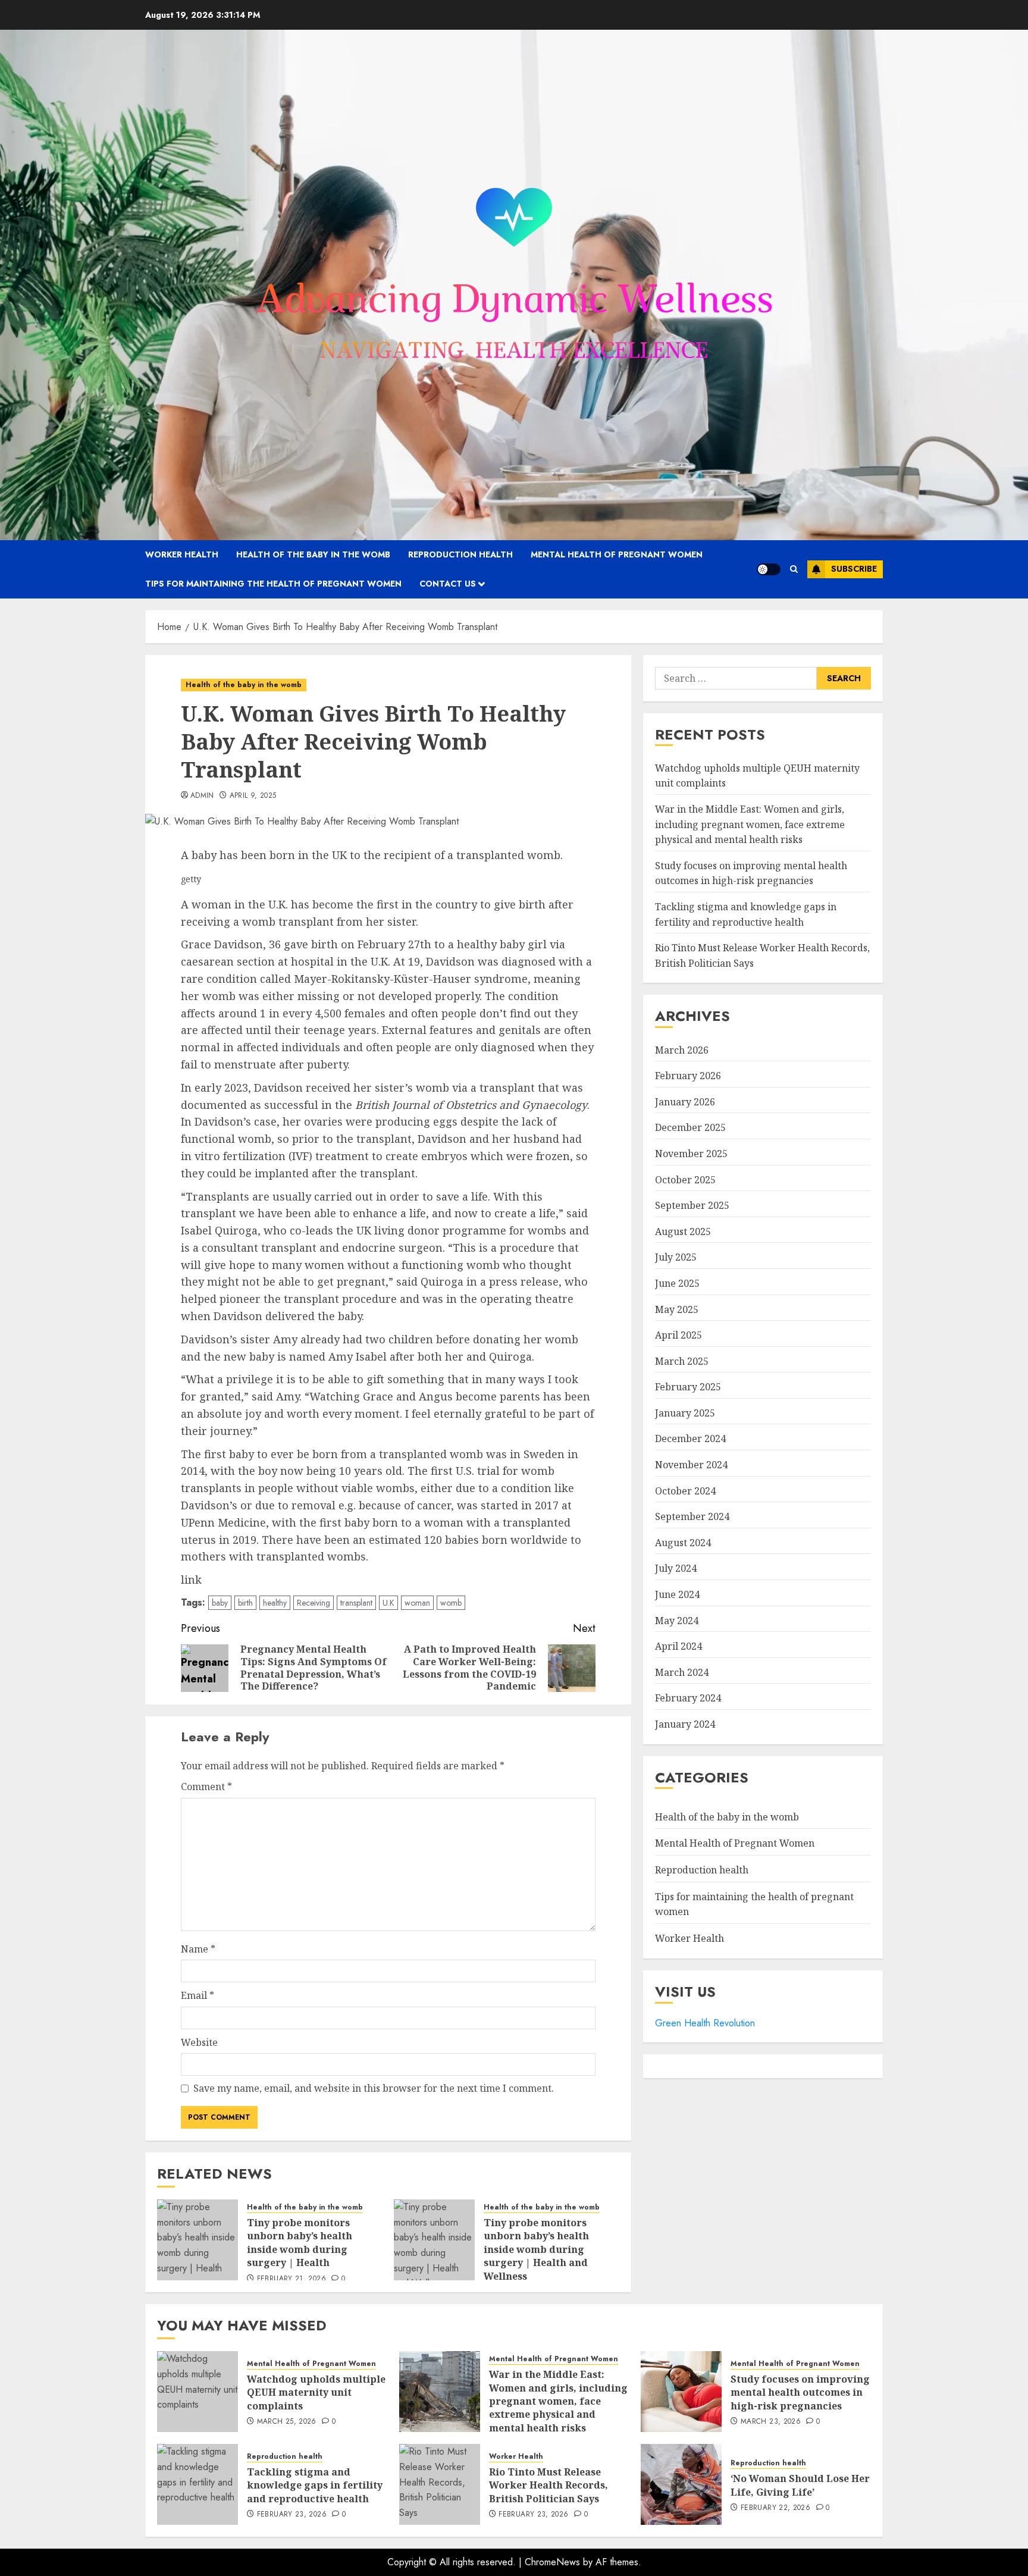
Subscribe (854, 569)
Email (198, 1995)
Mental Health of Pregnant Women (617, 554)
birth (245, 1603)
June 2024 (677, 1595)
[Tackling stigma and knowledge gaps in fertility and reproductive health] (198, 2484)
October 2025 (685, 1180)
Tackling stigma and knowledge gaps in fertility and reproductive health (315, 2485)
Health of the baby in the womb (313, 554)
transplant (356, 1603)
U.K (388, 1603)
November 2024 (691, 1465)
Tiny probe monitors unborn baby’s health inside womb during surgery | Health (300, 2243)
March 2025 (682, 1361)
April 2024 (678, 1647)
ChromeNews (552, 2562)
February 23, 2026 (292, 2515)
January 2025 (685, 1413)
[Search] (794, 569)
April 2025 (678, 1336)
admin (202, 796)
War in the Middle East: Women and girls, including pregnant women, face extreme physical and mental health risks (750, 825)
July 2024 (676, 1569)
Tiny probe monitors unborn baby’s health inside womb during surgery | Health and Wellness (536, 2249)
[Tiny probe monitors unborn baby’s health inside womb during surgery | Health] (198, 2240)
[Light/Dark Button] (769, 569)
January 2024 (685, 1725)
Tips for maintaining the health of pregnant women (273, 584)
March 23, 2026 (771, 2422)
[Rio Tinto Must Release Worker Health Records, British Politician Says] (440, 2484)
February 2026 (688, 1076)
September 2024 (692, 1517)
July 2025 (676, 1258)
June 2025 (677, 1283)
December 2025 (690, 1128)
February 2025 (688, 1387)
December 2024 (690, 1439)
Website (199, 2042)
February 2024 (688, 1698)
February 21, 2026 (292, 2279)
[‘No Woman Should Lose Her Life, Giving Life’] (681, 2484)
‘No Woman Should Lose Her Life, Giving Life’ (800, 2485)
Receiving (314, 1603)
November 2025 (691, 1154)
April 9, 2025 (253, 796)
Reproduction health (460, 554)
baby (220, 1603)
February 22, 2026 (775, 2508)
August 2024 (683, 1543)
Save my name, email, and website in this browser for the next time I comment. (374, 2088)
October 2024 (685, 1491)
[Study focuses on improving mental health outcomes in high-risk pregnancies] (681, 2392)
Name (198, 1949)
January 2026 (685, 1102)
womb (451, 1603)
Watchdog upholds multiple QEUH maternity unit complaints (316, 2392)
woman (417, 1603)
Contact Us (448, 584)
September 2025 (692, 1206)
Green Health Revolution (705, 2023)
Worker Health (182, 554)
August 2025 (683, 1231)
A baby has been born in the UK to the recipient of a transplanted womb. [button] (372, 855)
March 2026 (682, 1050)
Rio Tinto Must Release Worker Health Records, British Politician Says (549, 2485)
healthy (275, 1603)
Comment (206, 1787)
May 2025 (677, 1309)
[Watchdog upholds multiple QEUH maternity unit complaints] (198, 2392)
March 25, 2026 (287, 2422)
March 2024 (682, 1672)
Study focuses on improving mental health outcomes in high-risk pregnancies (800, 2392)
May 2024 (677, 1621)
